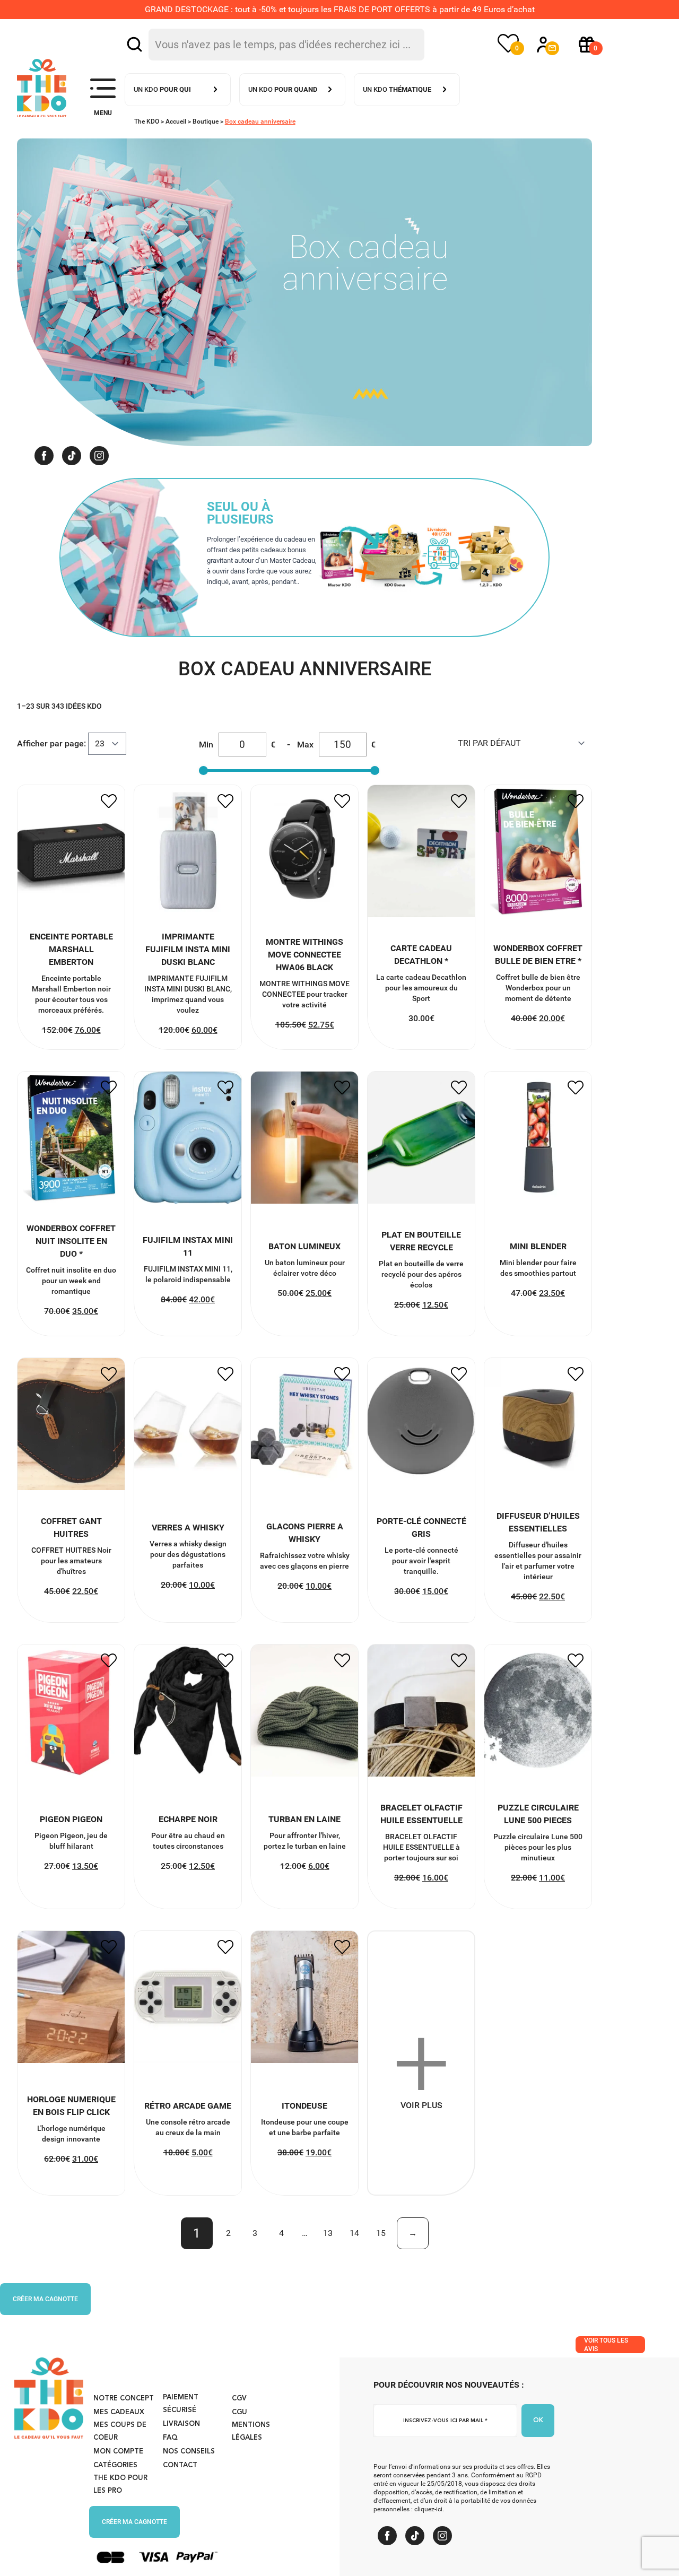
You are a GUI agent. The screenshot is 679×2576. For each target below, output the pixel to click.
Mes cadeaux (119, 2412)
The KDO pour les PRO (120, 2484)
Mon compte (118, 2452)
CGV (239, 2399)
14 (354, 2233)
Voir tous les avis (606, 2345)
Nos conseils (189, 2452)
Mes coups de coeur (120, 2431)
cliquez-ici (428, 2509)
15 (381, 2233)
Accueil (176, 121)
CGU (240, 2412)
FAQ (170, 2438)
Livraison (181, 2424)
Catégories (115, 2465)
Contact (180, 2465)
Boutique (206, 121)
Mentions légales (251, 2431)
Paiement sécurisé (181, 2404)
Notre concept (124, 2399)
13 (328, 2233)
